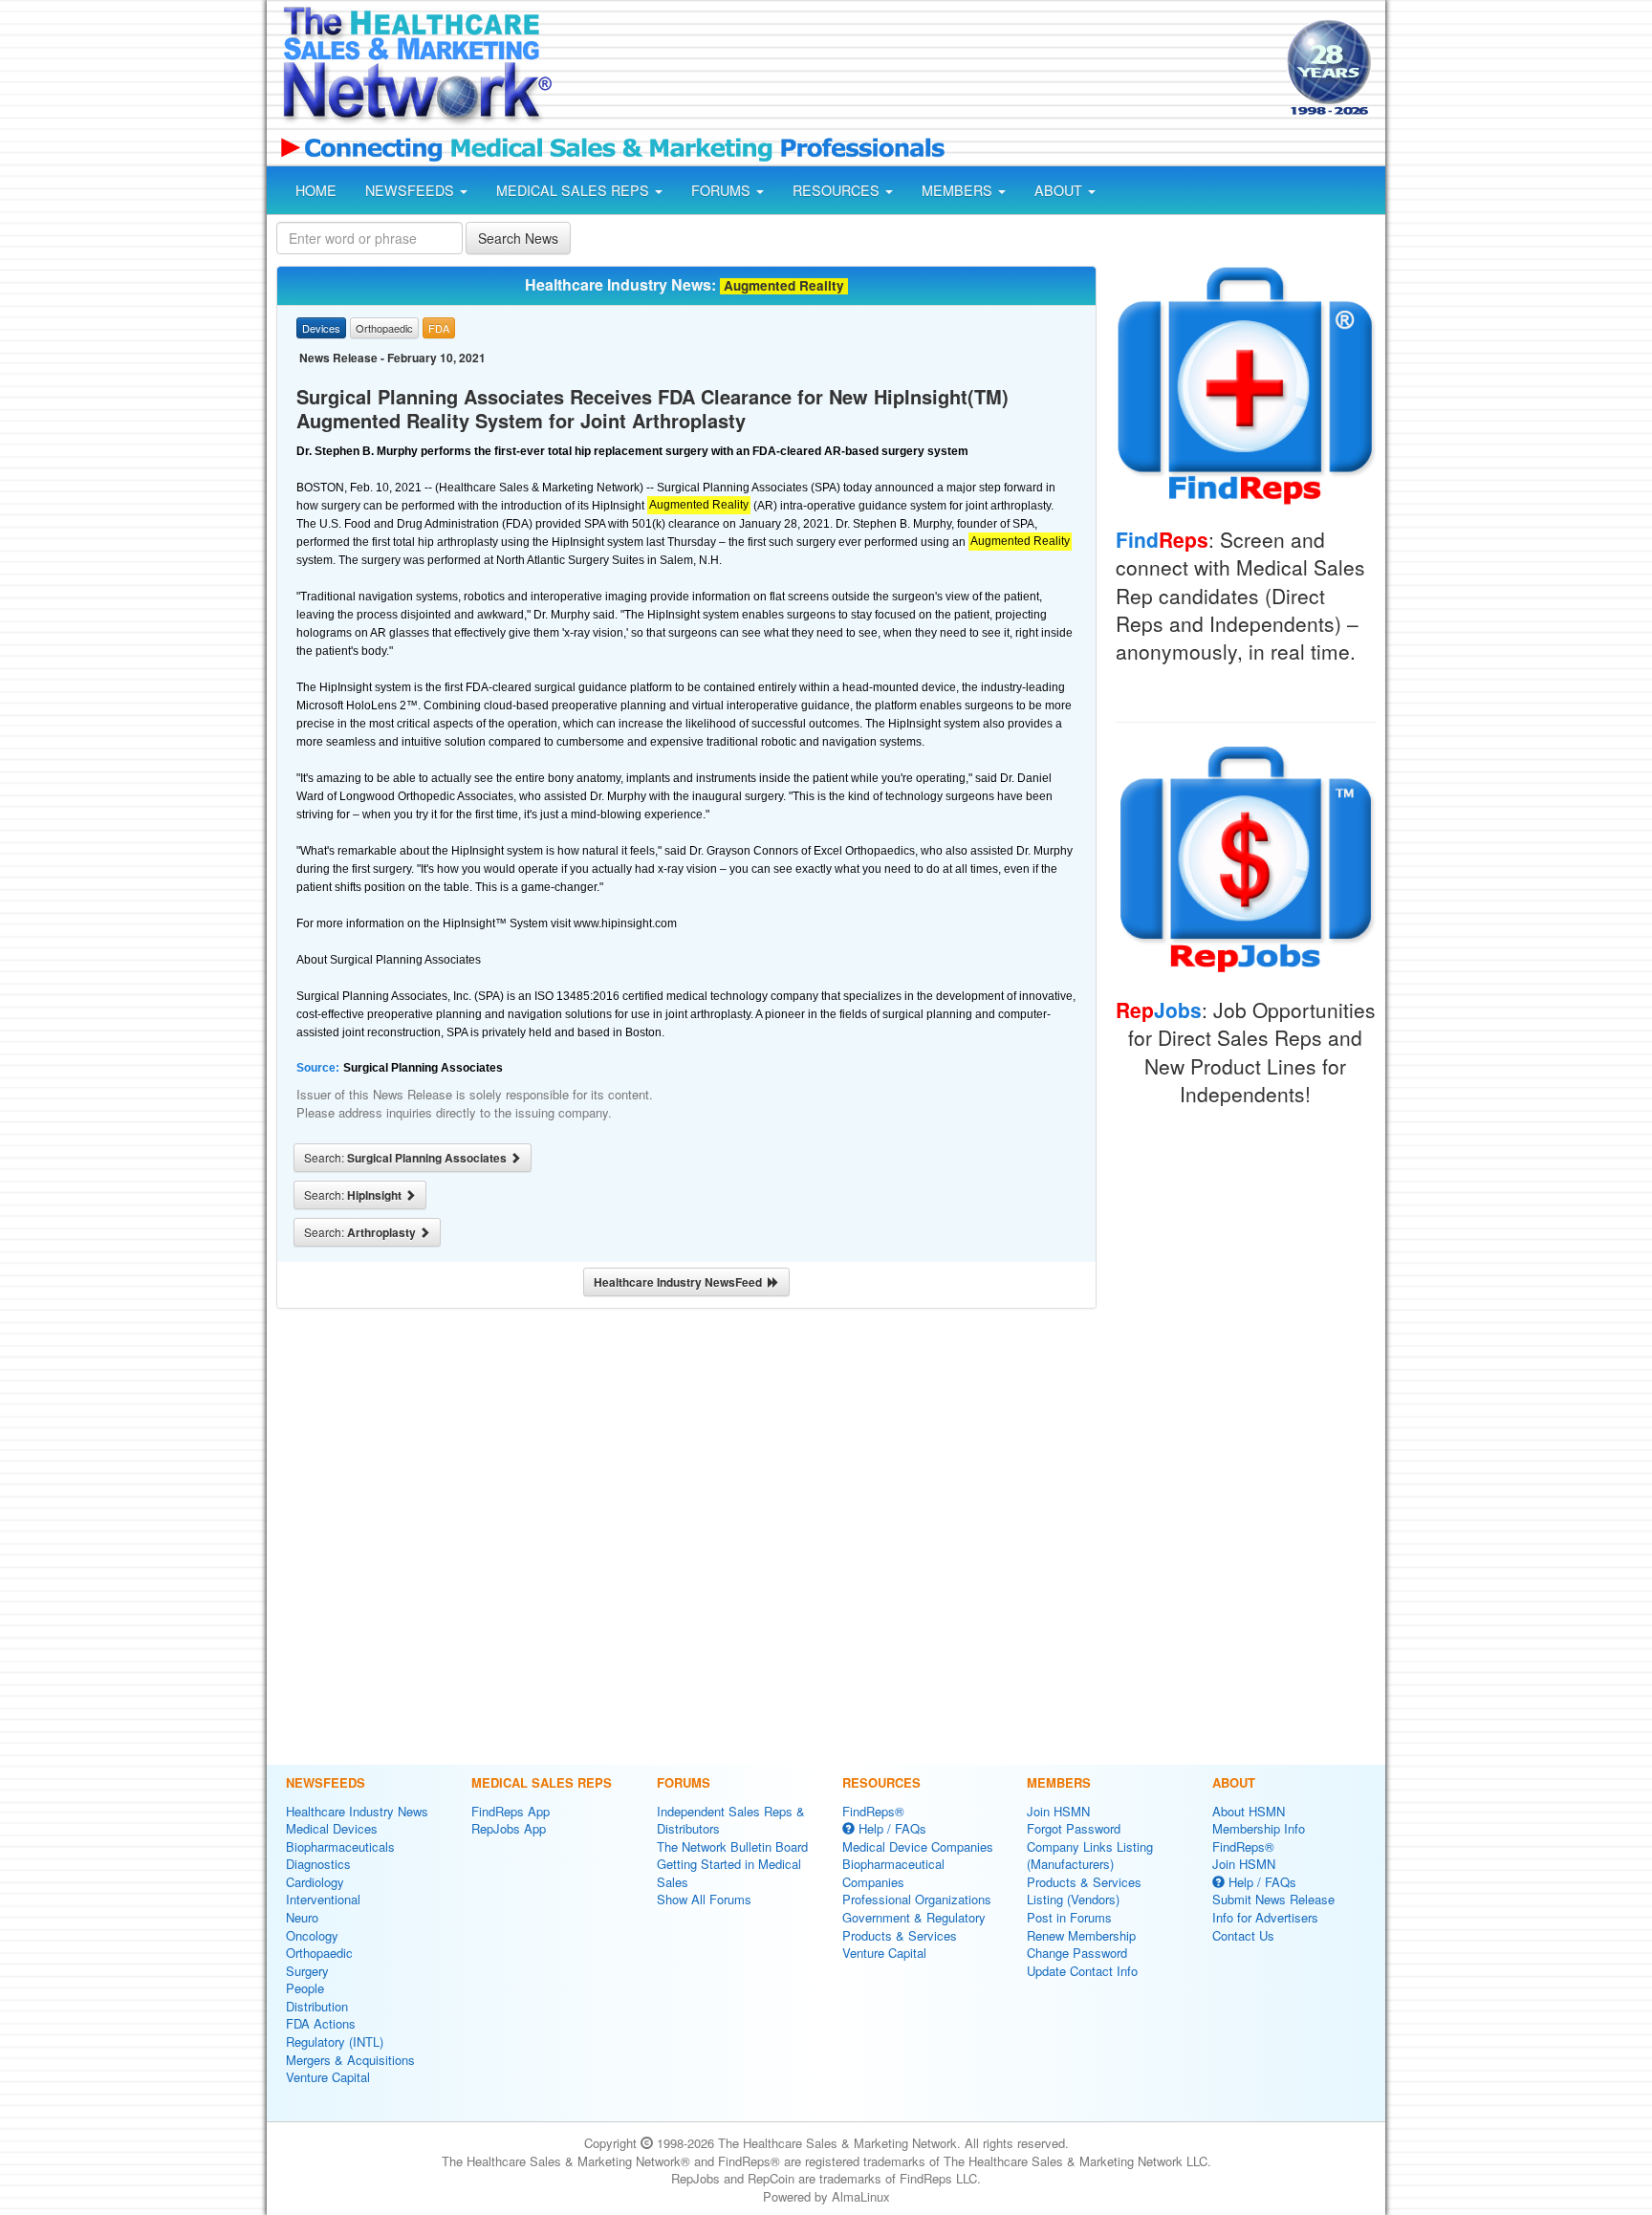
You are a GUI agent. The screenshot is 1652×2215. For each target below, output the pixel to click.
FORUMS (723, 190)
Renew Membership (1081, 1935)
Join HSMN (1058, 1811)
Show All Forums (704, 1899)
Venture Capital (328, 2077)
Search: (407, 1158)
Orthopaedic (319, 1953)
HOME (316, 190)
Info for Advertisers (1265, 1917)
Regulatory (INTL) (335, 2041)
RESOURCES (838, 190)
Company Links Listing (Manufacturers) (1090, 1856)
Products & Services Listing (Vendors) (1084, 1891)
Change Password (1077, 1953)
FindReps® (873, 1811)
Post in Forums (1069, 1917)
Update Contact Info (1082, 1971)
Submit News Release (1273, 1899)
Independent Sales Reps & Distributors (731, 1820)
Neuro (302, 1917)
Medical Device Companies (918, 1846)
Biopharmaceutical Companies (893, 1873)
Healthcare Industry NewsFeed (681, 1282)
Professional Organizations (917, 1899)
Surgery (307, 1971)
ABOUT (1060, 190)
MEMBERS (959, 190)
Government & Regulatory (914, 1917)
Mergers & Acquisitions (350, 2060)
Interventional (323, 1899)
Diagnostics (318, 1864)
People (305, 1988)
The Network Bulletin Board (732, 1846)
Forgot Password (1074, 1828)
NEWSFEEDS (412, 190)
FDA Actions (321, 2023)
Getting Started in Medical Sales (729, 1873)
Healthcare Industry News (357, 1811)
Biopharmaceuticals (340, 1846)
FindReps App (511, 1811)
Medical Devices (332, 1828)
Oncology (312, 1935)
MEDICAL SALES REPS (575, 190)
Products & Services (900, 1935)
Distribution (317, 2006)
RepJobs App (509, 1828)
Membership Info (1259, 1828)
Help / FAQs (891, 1828)
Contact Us (1243, 1935)
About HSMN (1249, 1811)
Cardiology (315, 1882)
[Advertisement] (918, 70)
